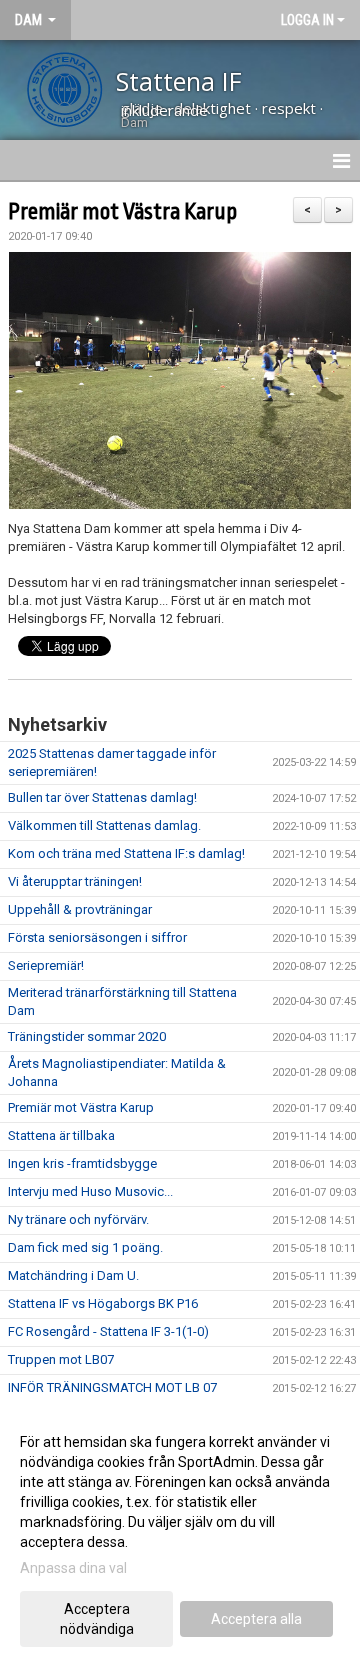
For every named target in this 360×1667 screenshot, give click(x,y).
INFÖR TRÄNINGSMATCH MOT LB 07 (112, 1387)
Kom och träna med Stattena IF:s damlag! (126, 853)
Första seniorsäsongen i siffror (97, 937)
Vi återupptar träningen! (75, 881)
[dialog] (180, 1534)
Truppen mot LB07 (61, 1359)
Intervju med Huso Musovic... (90, 1191)
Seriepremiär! (46, 965)
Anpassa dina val (73, 1568)
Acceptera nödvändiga (97, 1619)
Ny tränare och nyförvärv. (78, 1219)
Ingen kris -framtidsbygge (82, 1163)
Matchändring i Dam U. (73, 1275)
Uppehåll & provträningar (80, 909)
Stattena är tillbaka (61, 1135)
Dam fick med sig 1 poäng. (85, 1247)
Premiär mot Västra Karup (122, 212)
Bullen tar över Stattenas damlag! (102, 797)
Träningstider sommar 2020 (87, 1036)
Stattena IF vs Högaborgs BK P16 (103, 1303)
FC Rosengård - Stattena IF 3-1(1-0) (108, 1331)
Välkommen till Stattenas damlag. (104, 825)
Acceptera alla (256, 1619)
